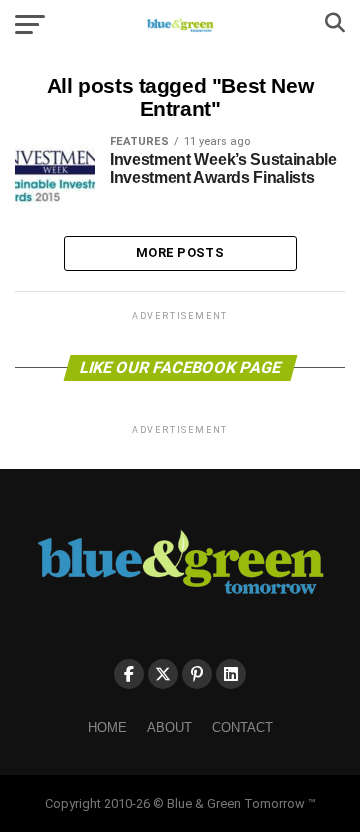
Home (107, 727)
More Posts (180, 252)
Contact (242, 727)
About (169, 727)
